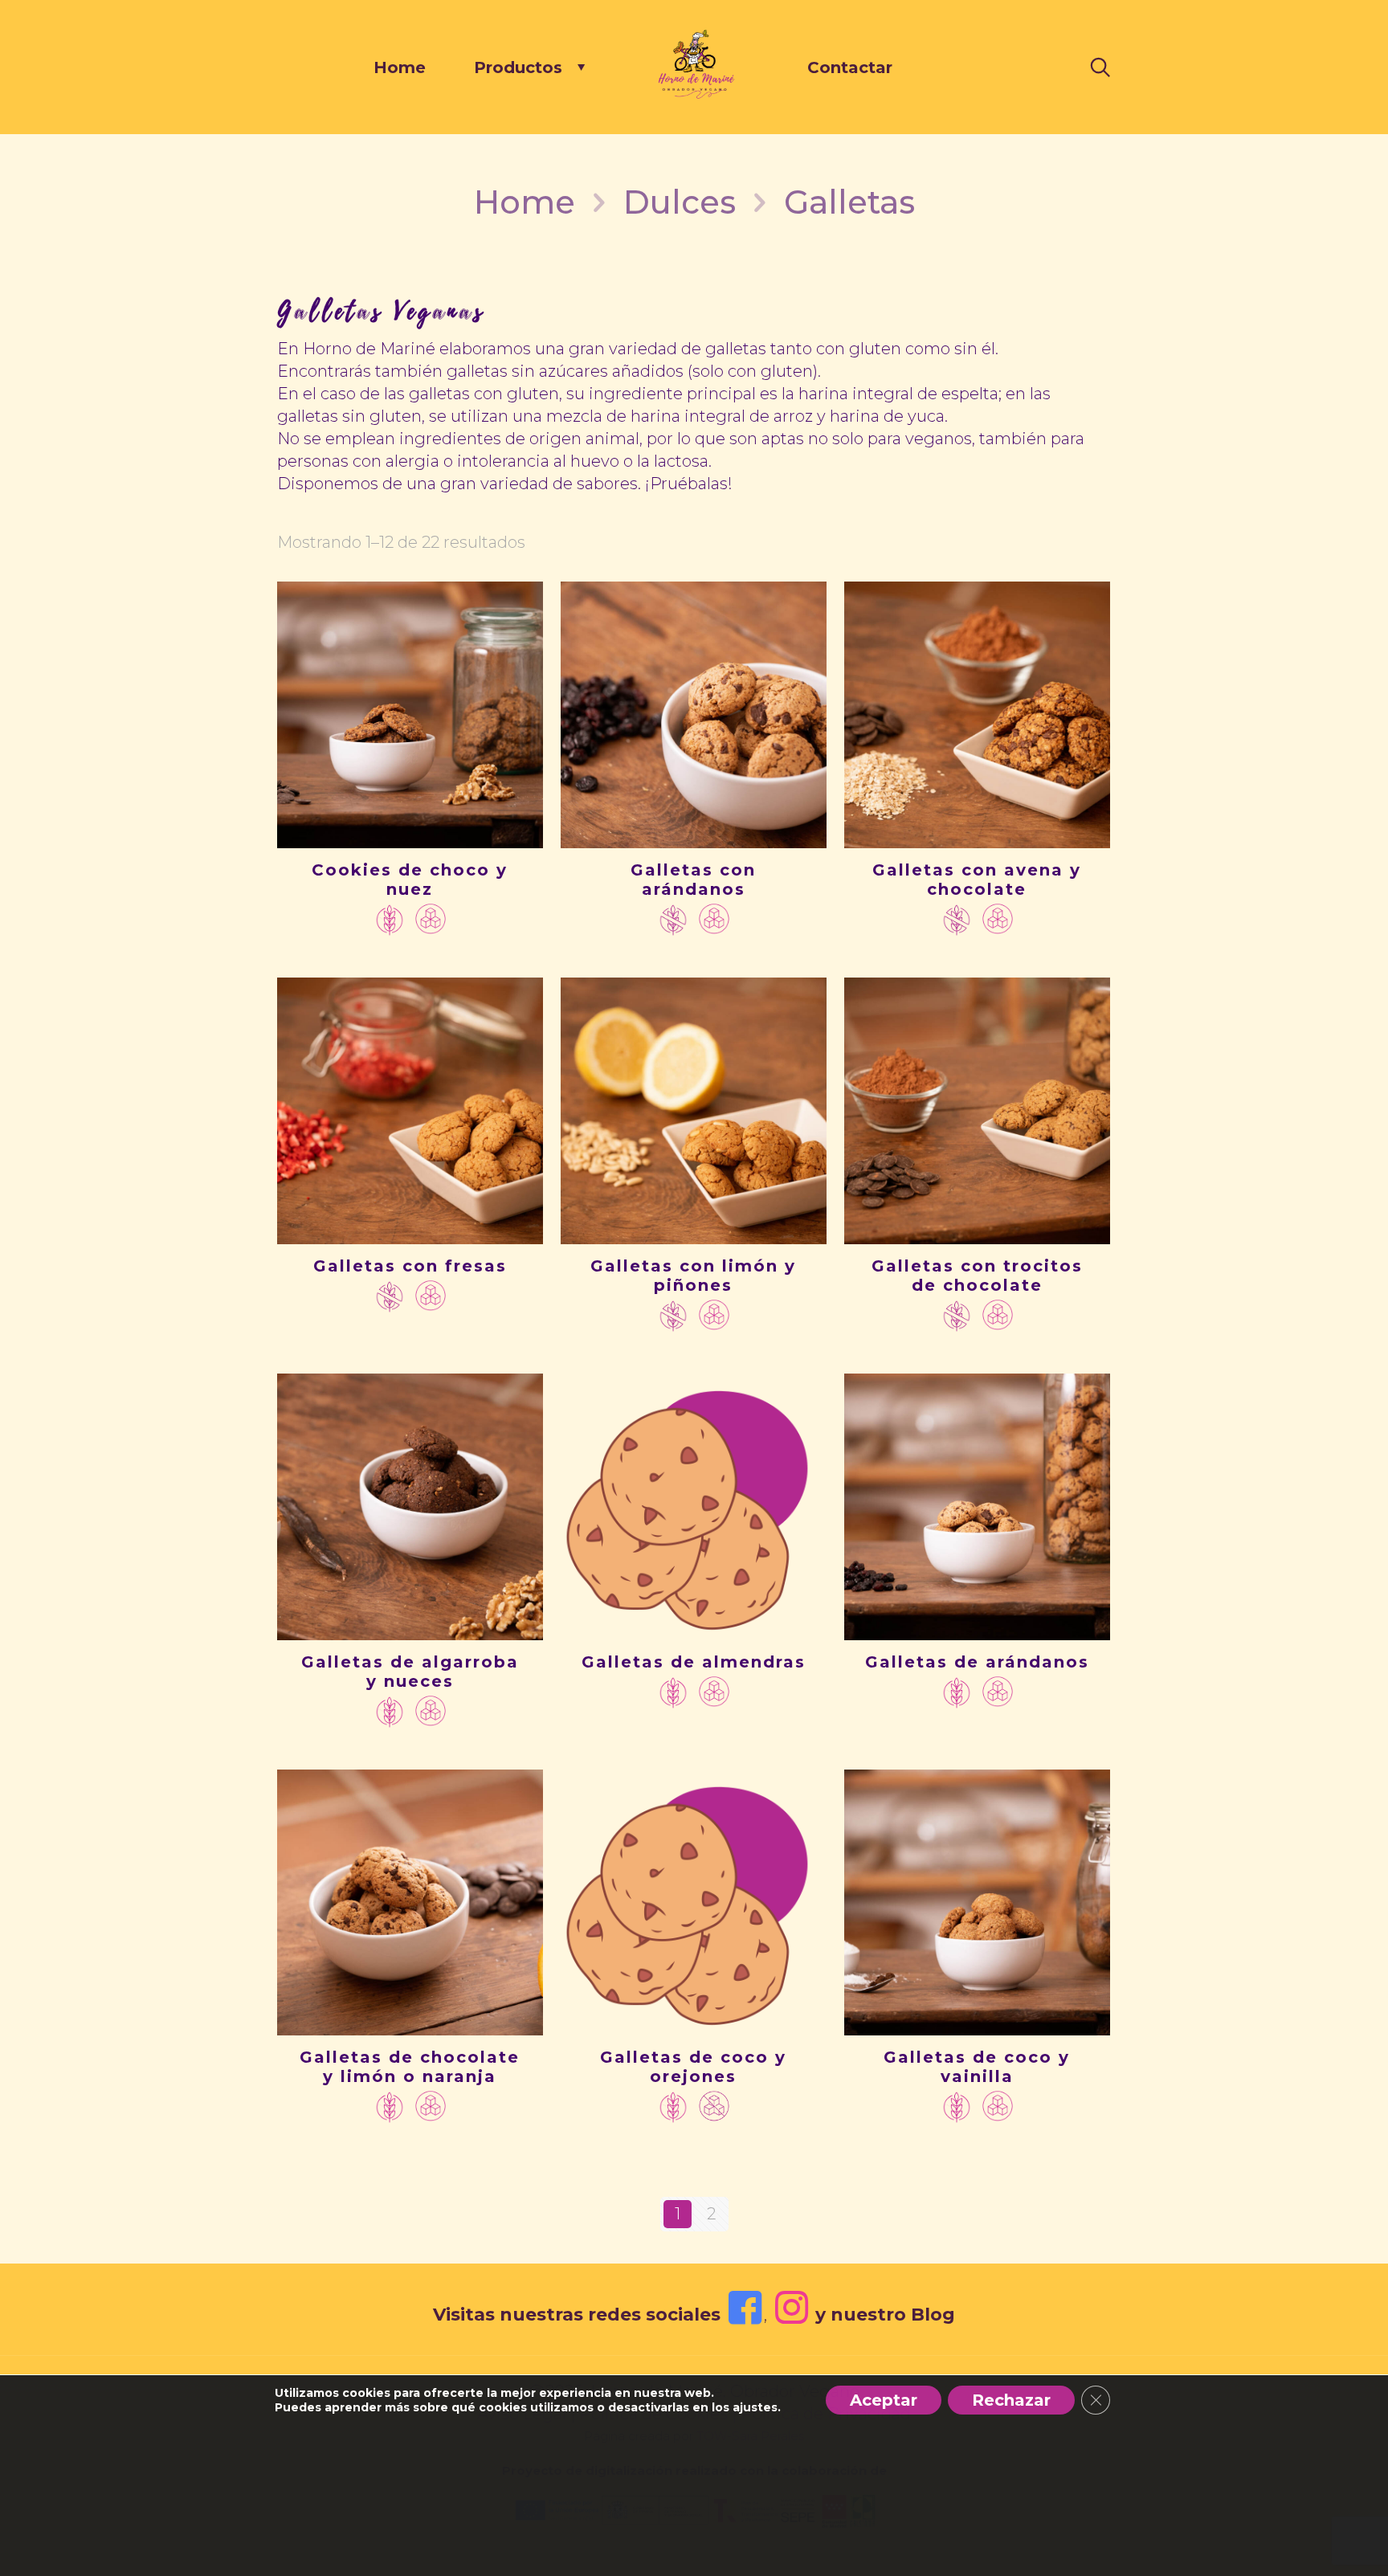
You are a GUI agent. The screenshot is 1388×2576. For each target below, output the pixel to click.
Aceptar (884, 2400)
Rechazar (1011, 2400)
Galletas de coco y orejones (693, 2067)
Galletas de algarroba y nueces (410, 1672)
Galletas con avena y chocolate (977, 880)
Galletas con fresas (410, 1266)
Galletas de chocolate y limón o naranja (410, 2067)
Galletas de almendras (694, 1662)
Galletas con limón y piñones (693, 1276)
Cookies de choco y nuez (410, 880)
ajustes (755, 2407)
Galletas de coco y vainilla (977, 2067)
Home (525, 202)
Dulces (680, 202)
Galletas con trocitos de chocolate (977, 1276)
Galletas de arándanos (977, 1662)
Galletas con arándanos (693, 880)
